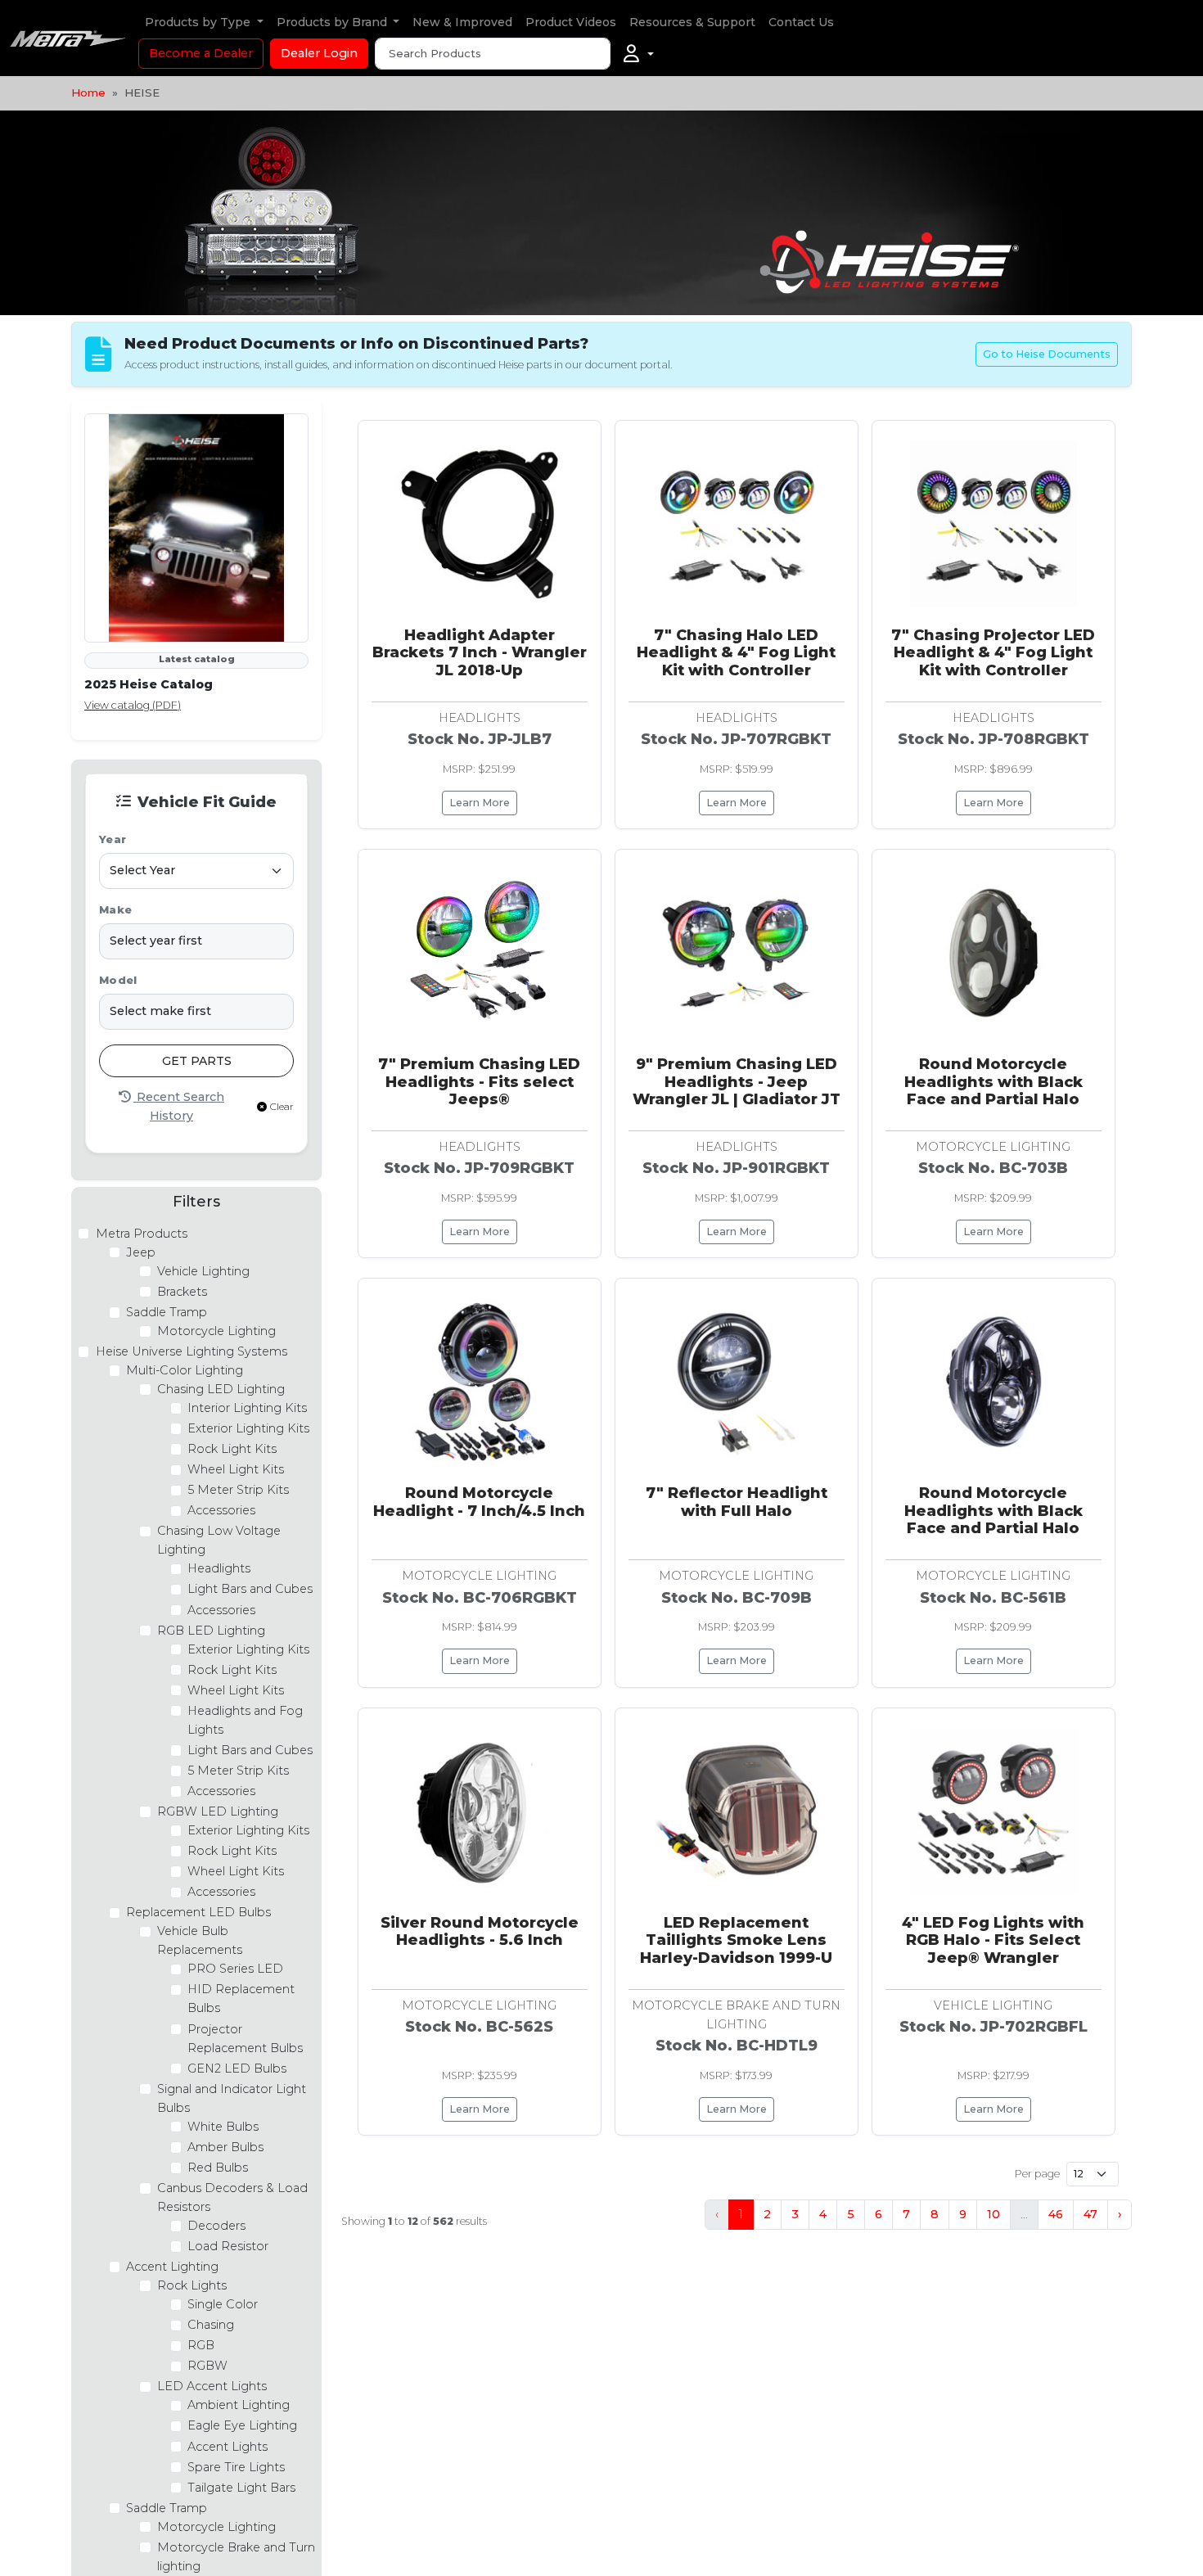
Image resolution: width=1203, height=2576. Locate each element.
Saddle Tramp (167, 1312)
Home (88, 92)
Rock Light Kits (232, 1449)
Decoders (216, 2226)
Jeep (141, 1252)
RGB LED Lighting (211, 1631)
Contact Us (801, 22)
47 (1090, 2214)
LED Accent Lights (212, 2386)
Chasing (211, 2325)
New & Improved (462, 22)
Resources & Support (692, 22)
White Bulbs (223, 2127)
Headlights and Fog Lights (245, 1720)
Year (113, 839)
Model (118, 980)
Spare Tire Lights (236, 2467)
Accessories (221, 1510)
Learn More (480, 803)
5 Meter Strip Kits (238, 1490)
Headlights (219, 1568)
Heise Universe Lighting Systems (191, 1351)
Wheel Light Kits (236, 1469)
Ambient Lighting (239, 2405)
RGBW (207, 2366)
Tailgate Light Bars (241, 2488)
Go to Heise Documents (1047, 354)
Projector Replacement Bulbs (245, 2039)
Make (115, 910)
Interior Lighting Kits (247, 1408)
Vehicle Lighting (203, 1271)
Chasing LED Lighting (221, 1389)
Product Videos (571, 22)
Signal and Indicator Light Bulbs (232, 2098)
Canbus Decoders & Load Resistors (232, 2197)
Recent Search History (179, 1106)
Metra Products (142, 1234)
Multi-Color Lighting (185, 1370)
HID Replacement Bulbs (241, 1999)
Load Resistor (228, 2246)
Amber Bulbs (225, 2147)
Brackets (182, 1292)
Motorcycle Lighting (216, 1331)
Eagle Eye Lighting (242, 2425)
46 (1056, 2214)
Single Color (223, 2304)
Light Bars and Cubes (250, 1589)
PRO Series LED (235, 1969)
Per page (1037, 2174)
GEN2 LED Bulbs (237, 2068)
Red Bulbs (218, 2168)
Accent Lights (228, 2447)
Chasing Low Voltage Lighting (219, 1540)
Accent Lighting (172, 2267)
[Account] (639, 54)
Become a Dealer (201, 53)
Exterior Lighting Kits (248, 1428)
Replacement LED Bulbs (198, 1912)
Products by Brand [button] (333, 22)
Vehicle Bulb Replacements (200, 1940)
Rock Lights (192, 2285)
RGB (201, 2345)
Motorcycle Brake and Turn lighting (236, 2557)
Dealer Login (319, 53)
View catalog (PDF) (133, 705)
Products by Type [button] (199, 22)
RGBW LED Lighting (218, 1811)
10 (993, 2214)
